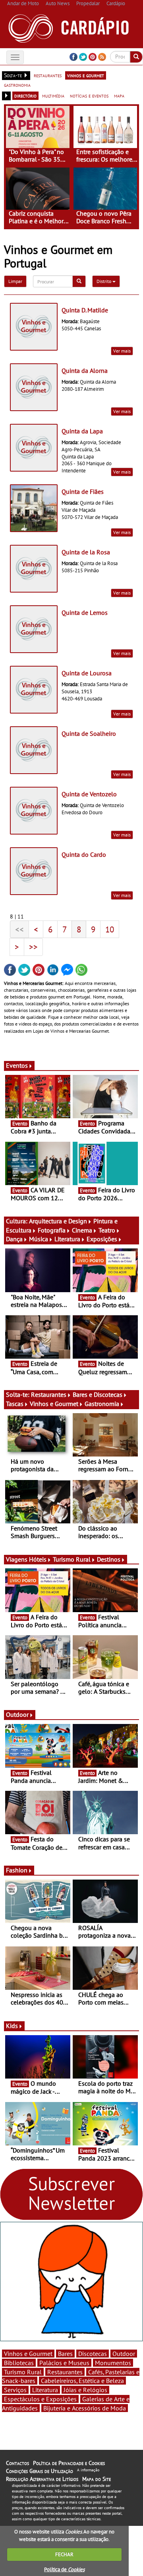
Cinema (82, 1230)
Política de (64, 2569)
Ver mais (122, 351)
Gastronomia (102, 1404)
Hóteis (38, 1559)
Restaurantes (49, 1394)
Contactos (17, 2463)
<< (19, 929)
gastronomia (17, 85)
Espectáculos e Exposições (40, 2399)
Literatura (67, 1239)
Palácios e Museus (64, 2363)
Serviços (15, 2390)
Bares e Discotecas (98, 1394)
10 (110, 929)
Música (39, 1239)
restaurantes (48, 75)
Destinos (109, 1559)
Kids (12, 2026)
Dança (14, 1239)
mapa (119, 96)
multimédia (53, 96)
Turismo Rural (72, 1559)
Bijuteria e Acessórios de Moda (85, 2408)
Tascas (15, 1404)
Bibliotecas (19, 2363)
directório (25, 96)
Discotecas (93, 2354)
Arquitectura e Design (58, 1221)
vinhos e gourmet (86, 75)
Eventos (17, 1065)
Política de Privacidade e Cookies (69, 2463)
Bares (65, 2354)
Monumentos (113, 2363)
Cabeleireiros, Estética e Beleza (82, 2381)
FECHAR (64, 2554)
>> (33, 947)
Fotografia (52, 1230)
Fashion (17, 1870)
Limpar (15, 281)
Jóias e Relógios (85, 2390)
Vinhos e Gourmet (54, 1404)
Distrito (104, 281)
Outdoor (17, 1714)
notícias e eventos (89, 96)
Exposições (102, 1239)
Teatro (107, 1230)
